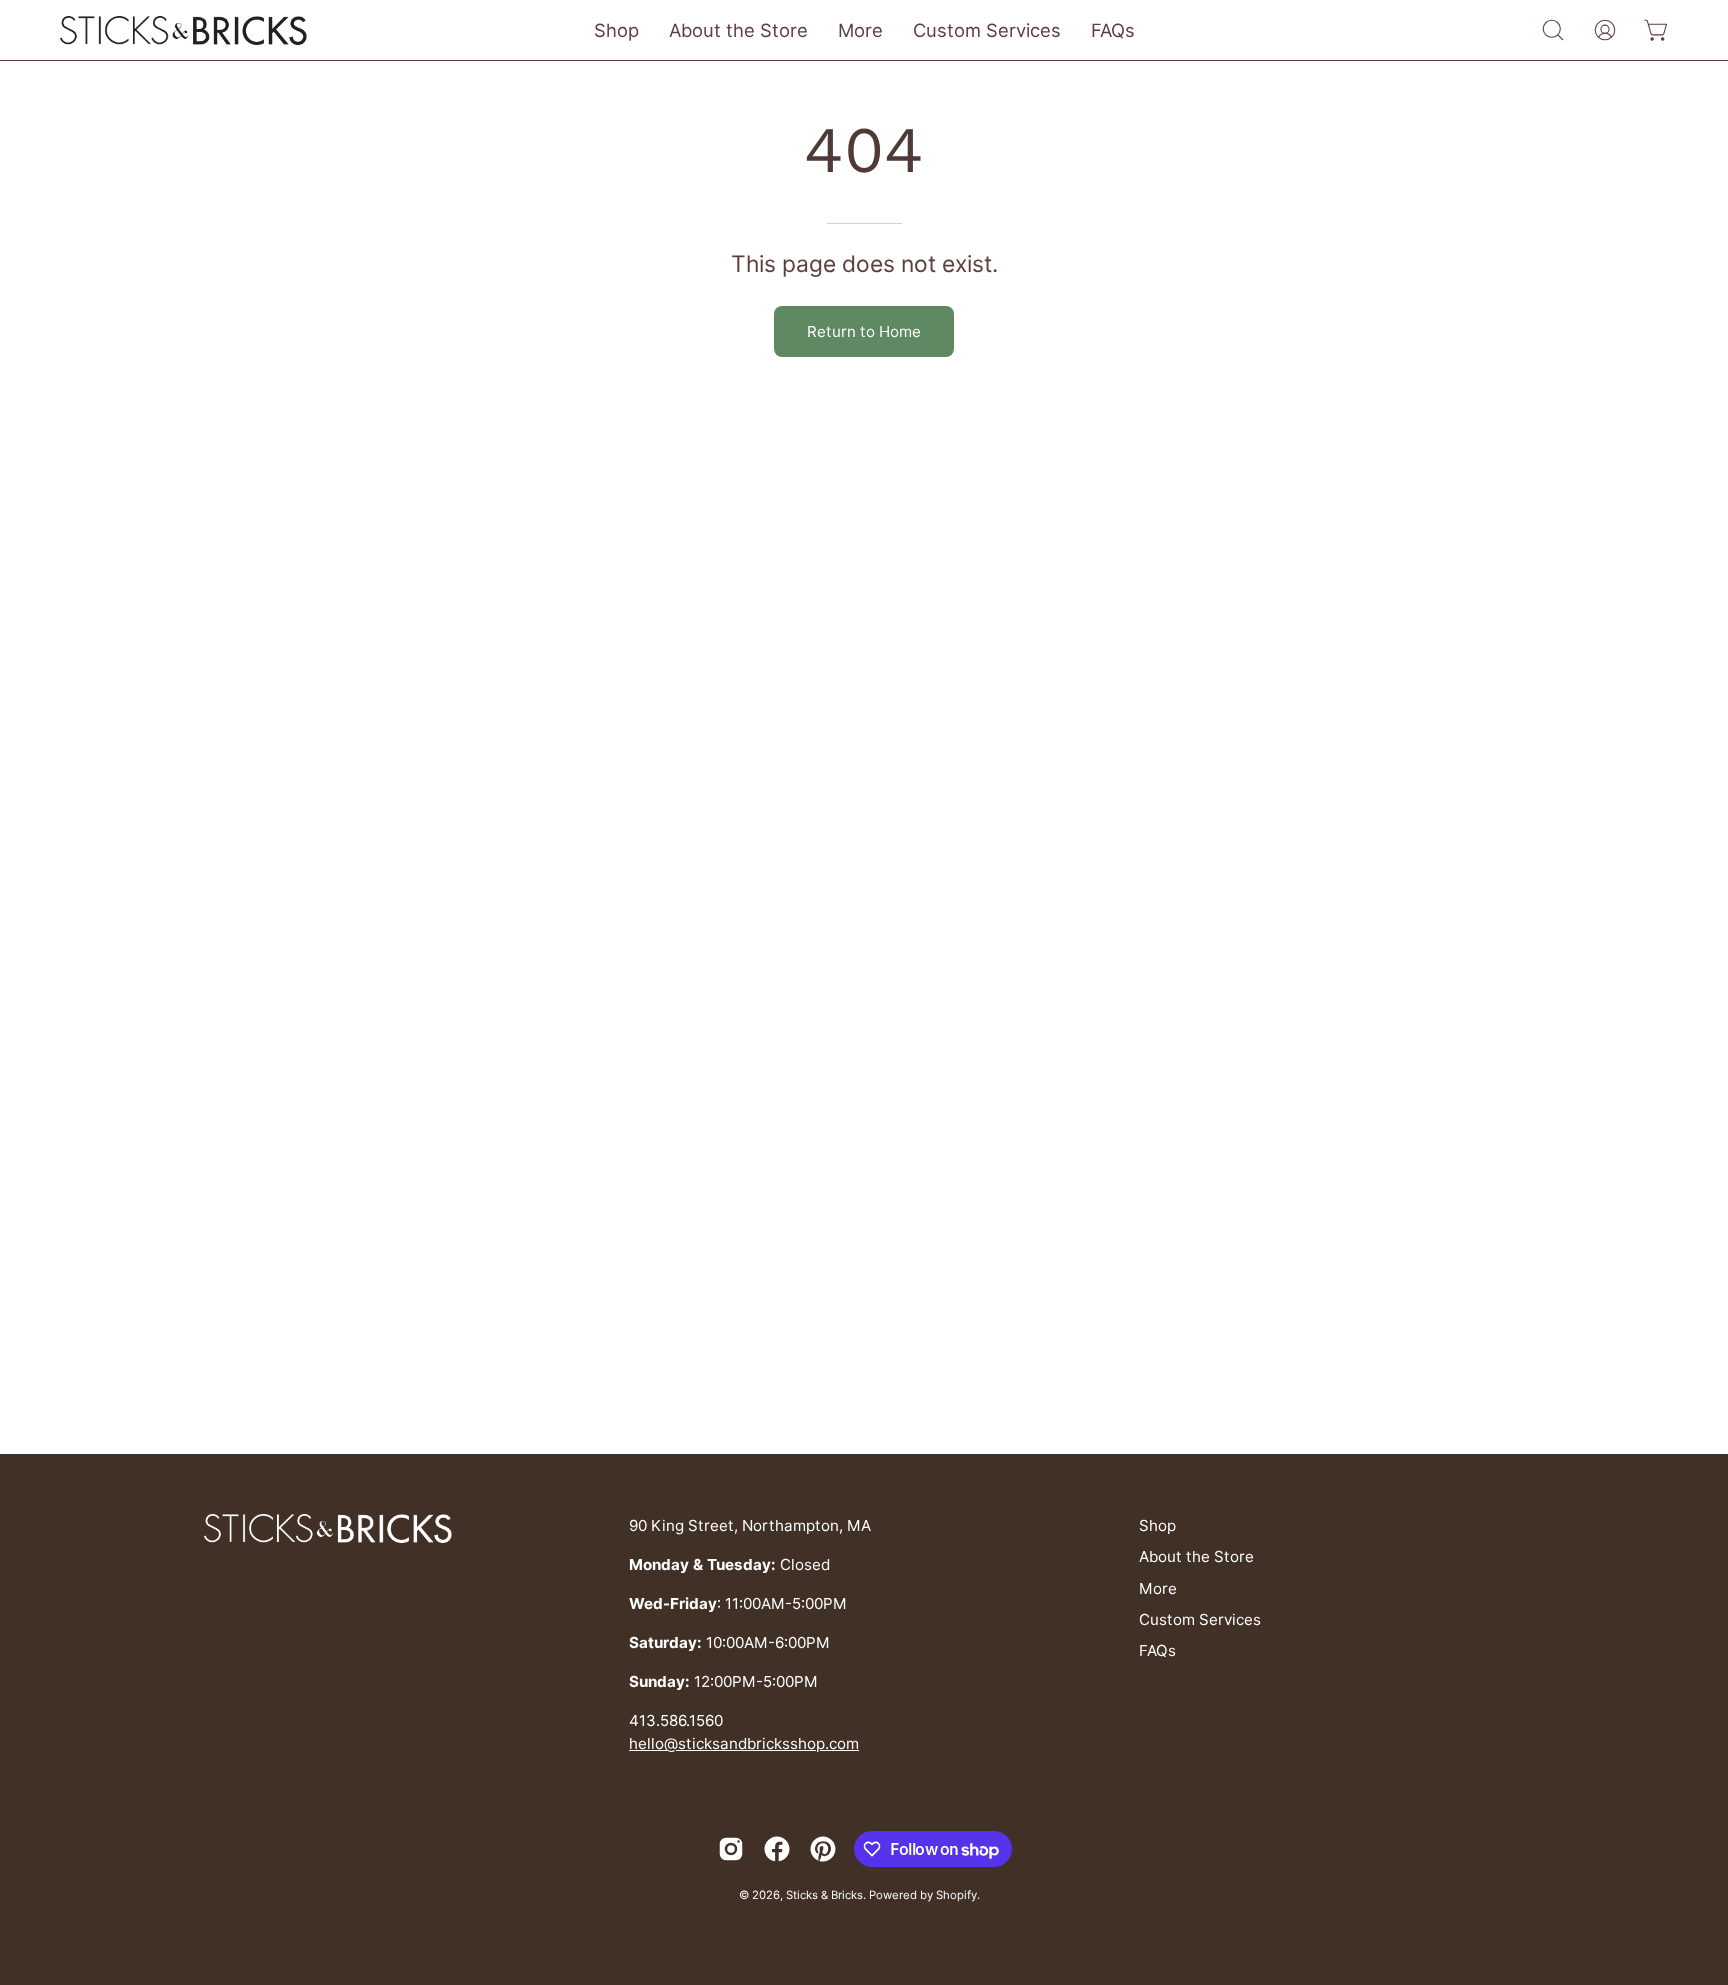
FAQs (1157, 1650)
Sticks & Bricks (824, 1895)
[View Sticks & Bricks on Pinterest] (823, 1849)
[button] (1553, 30)
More (1158, 1588)
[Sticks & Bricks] (185, 30)
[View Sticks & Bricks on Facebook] (777, 1849)
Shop (1157, 1525)
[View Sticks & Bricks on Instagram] (731, 1849)
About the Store (1196, 1556)
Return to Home (864, 331)
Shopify (956, 1895)
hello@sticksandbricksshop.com (744, 1743)
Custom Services (1200, 1619)
